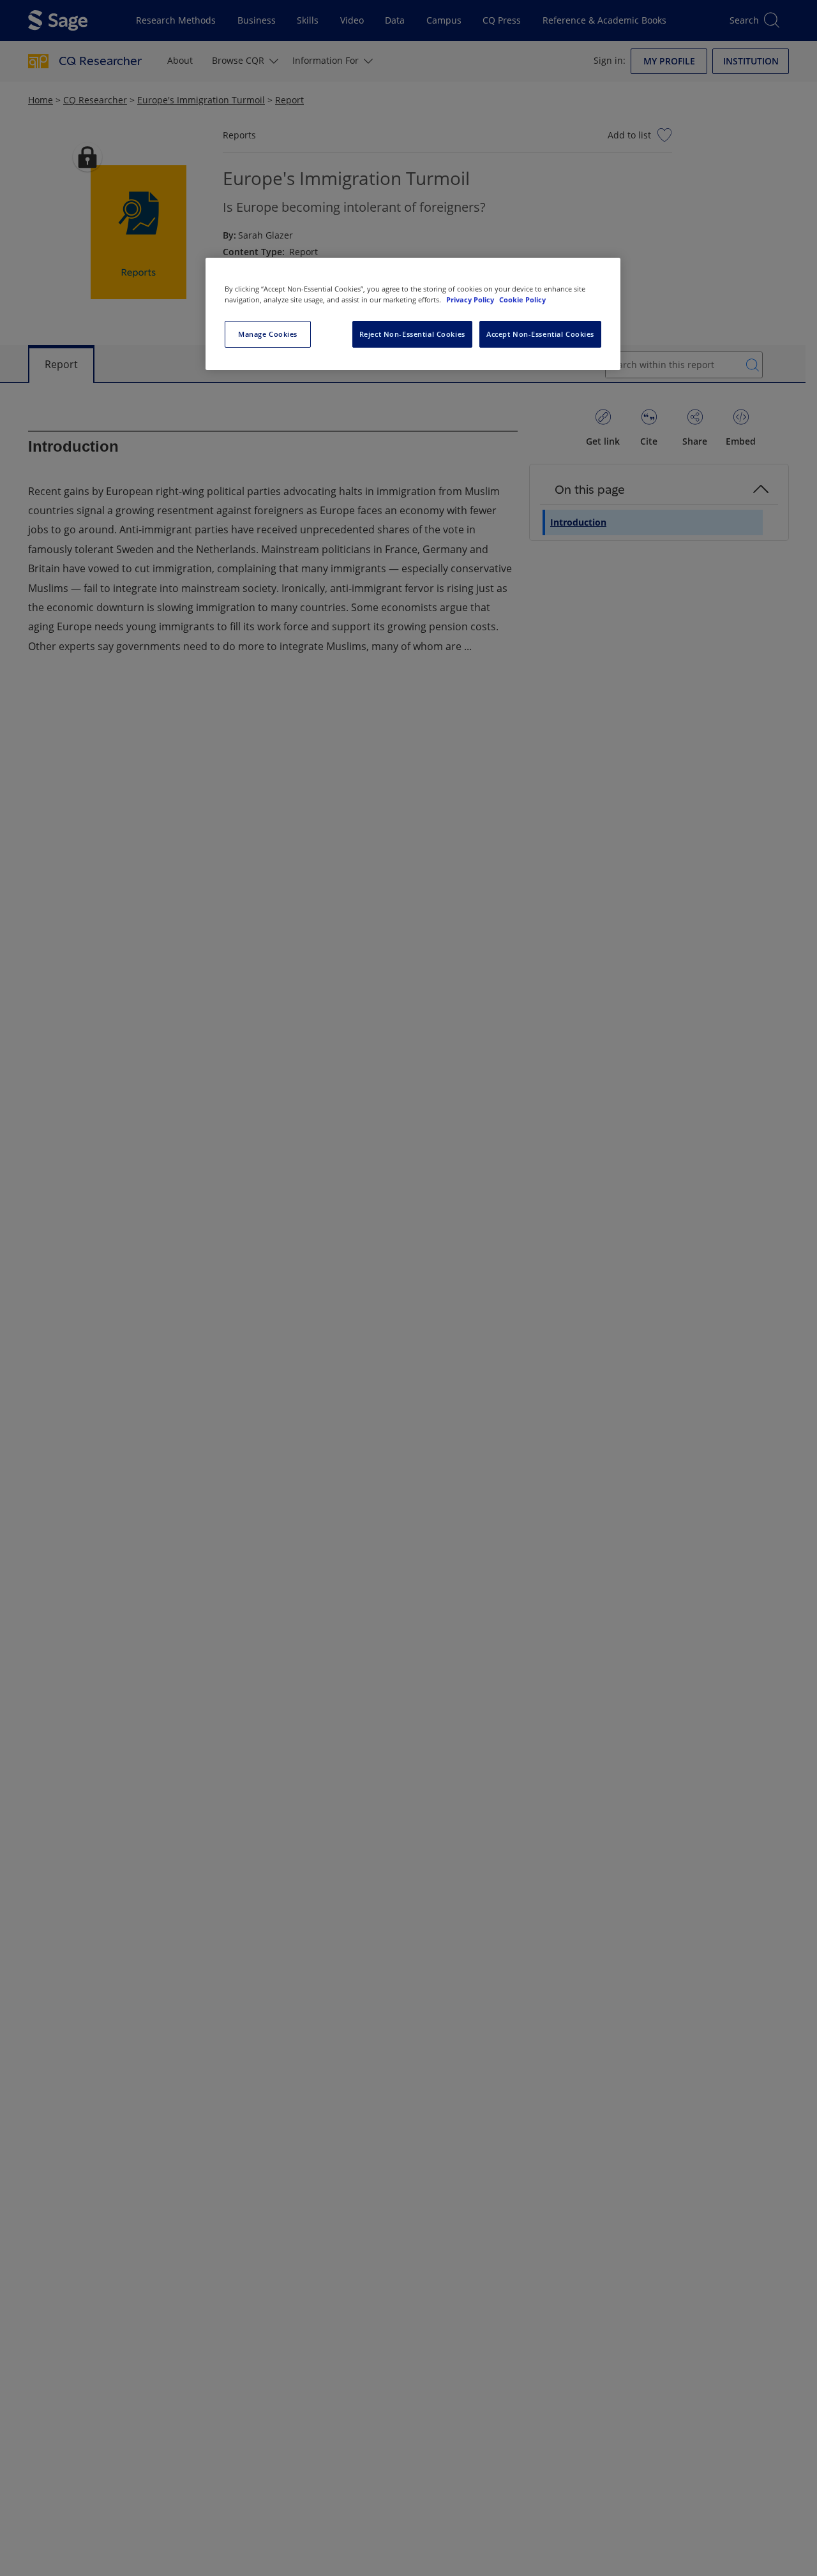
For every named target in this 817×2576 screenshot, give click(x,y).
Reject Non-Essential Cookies (412, 334)
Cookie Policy (522, 300)
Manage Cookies (268, 334)
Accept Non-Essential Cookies (540, 334)
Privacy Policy (471, 300)
